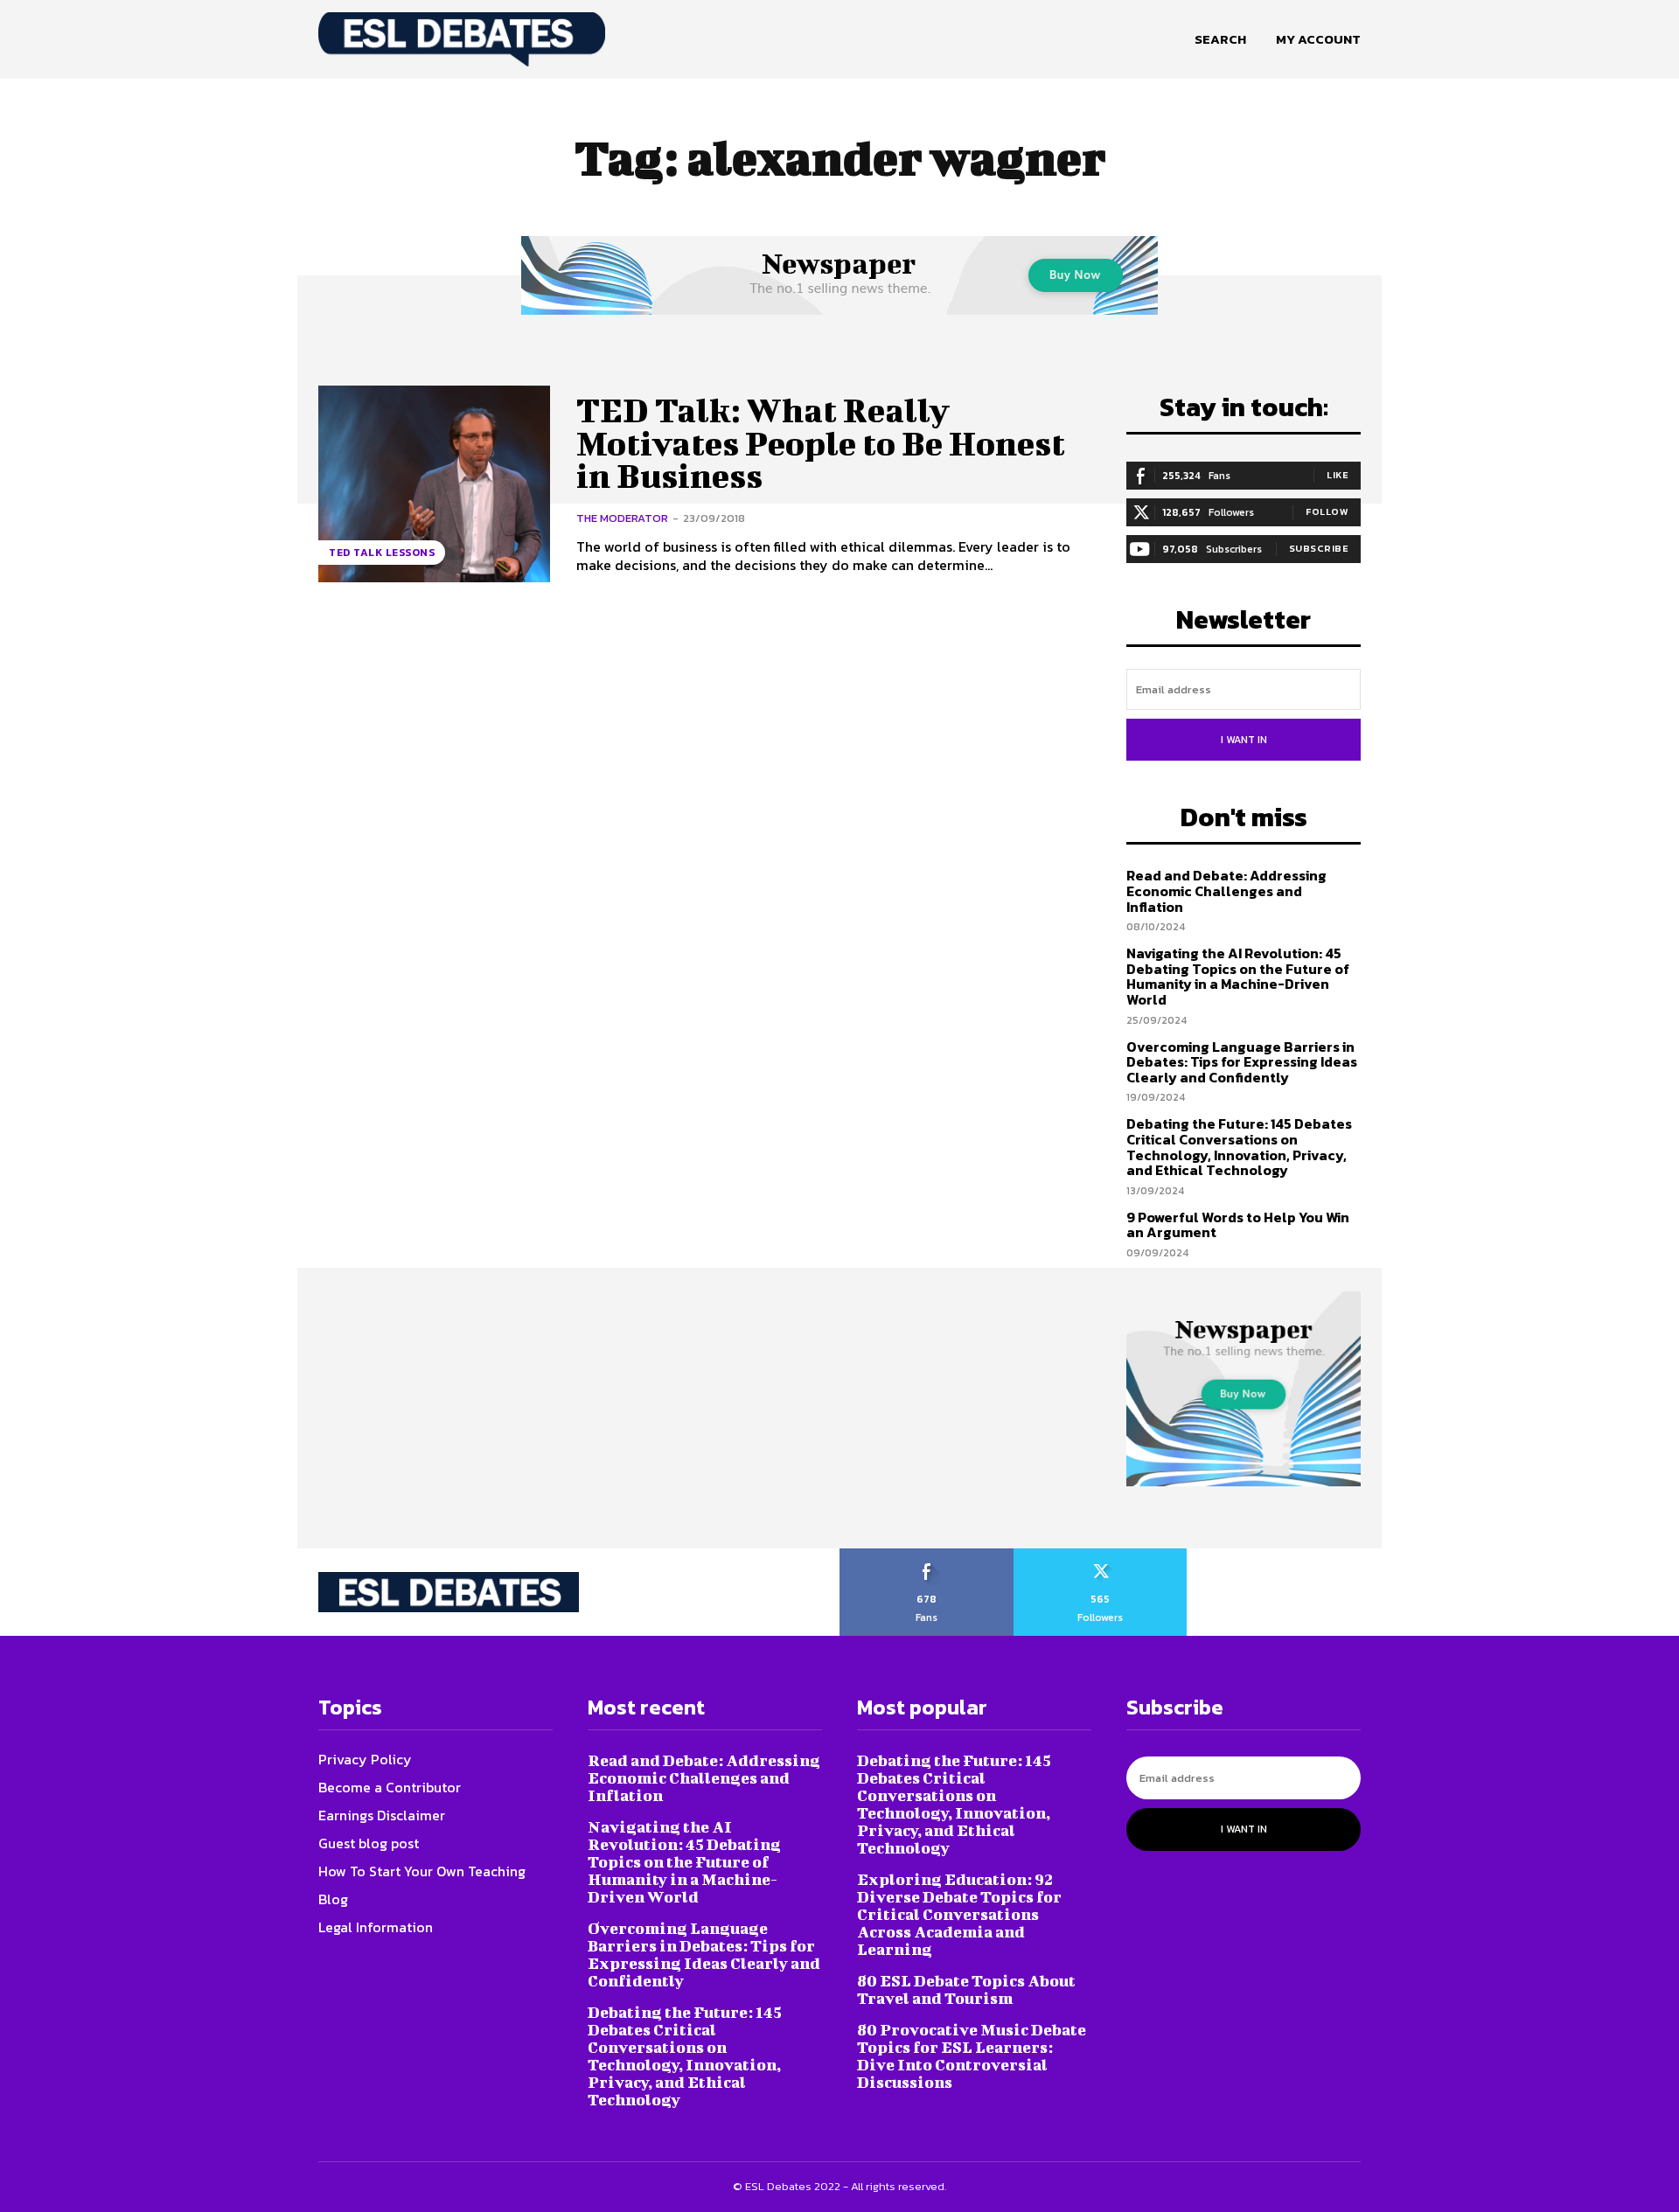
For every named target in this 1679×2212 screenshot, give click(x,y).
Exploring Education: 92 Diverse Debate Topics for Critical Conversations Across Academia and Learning (959, 1914)
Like (1338, 475)
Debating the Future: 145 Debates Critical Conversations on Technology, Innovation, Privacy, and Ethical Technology (1239, 1147)
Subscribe (1319, 548)
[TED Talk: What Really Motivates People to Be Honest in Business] (434, 484)
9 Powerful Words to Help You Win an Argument (1238, 1225)
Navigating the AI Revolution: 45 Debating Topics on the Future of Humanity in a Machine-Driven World (1238, 976)
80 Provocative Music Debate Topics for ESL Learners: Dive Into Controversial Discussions (972, 2056)
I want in (1244, 740)
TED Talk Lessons (382, 553)
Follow (1327, 511)
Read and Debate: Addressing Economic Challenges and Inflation (1226, 890)
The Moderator (622, 518)
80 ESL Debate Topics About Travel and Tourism (966, 1989)
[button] (1220, 39)
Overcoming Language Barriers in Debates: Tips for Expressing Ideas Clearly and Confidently (1242, 1062)
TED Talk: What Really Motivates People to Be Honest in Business (821, 443)
